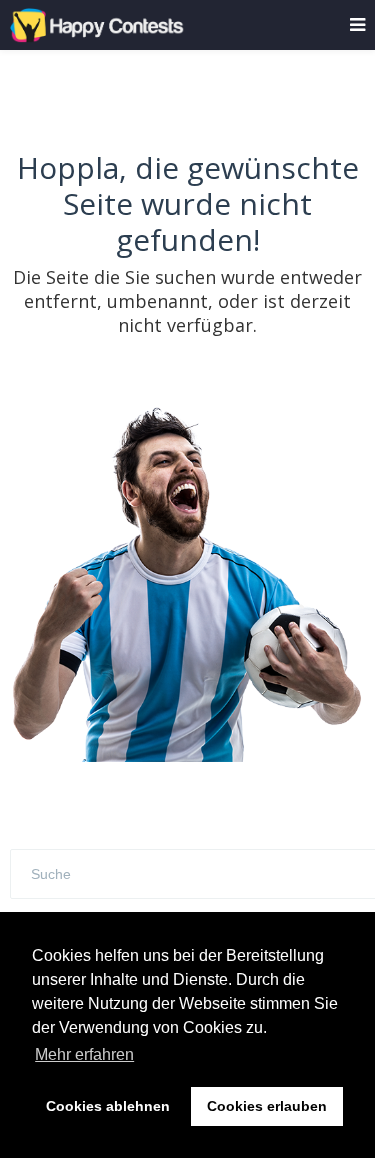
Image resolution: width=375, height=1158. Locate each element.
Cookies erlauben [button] (267, 1106)
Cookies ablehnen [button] (108, 1106)
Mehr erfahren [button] (84, 1054)
